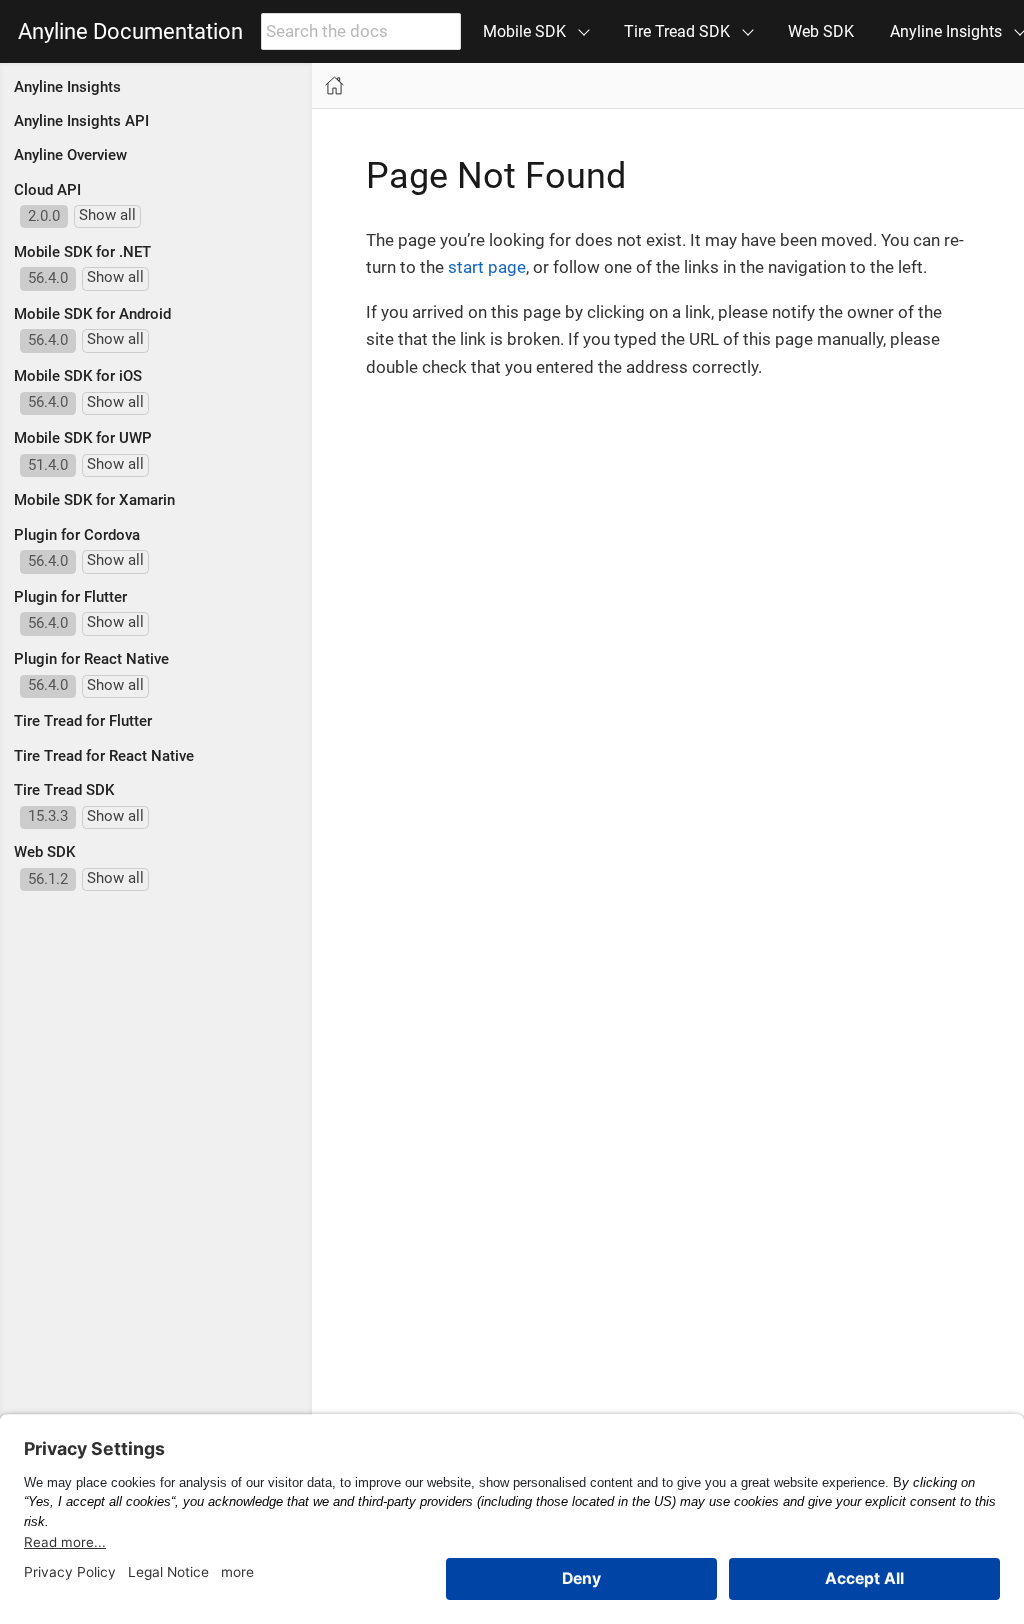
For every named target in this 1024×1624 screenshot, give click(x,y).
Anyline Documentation (130, 32)
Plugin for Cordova (77, 535)
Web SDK (821, 31)
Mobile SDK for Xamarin (94, 500)
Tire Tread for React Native (104, 756)
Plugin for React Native (91, 659)
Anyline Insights (67, 87)
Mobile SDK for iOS (78, 376)
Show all (107, 215)
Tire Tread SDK (64, 790)
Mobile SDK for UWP (83, 438)
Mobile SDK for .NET (82, 252)
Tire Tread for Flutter (83, 721)
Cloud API (47, 190)
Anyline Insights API (81, 121)
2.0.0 (44, 216)
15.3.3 (48, 816)
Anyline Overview (70, 155)
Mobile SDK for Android (92, 314)
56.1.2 (48, 879)
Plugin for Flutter (70, 597)
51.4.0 (48, 465)
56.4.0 (48, 278)
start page (487, 267)
